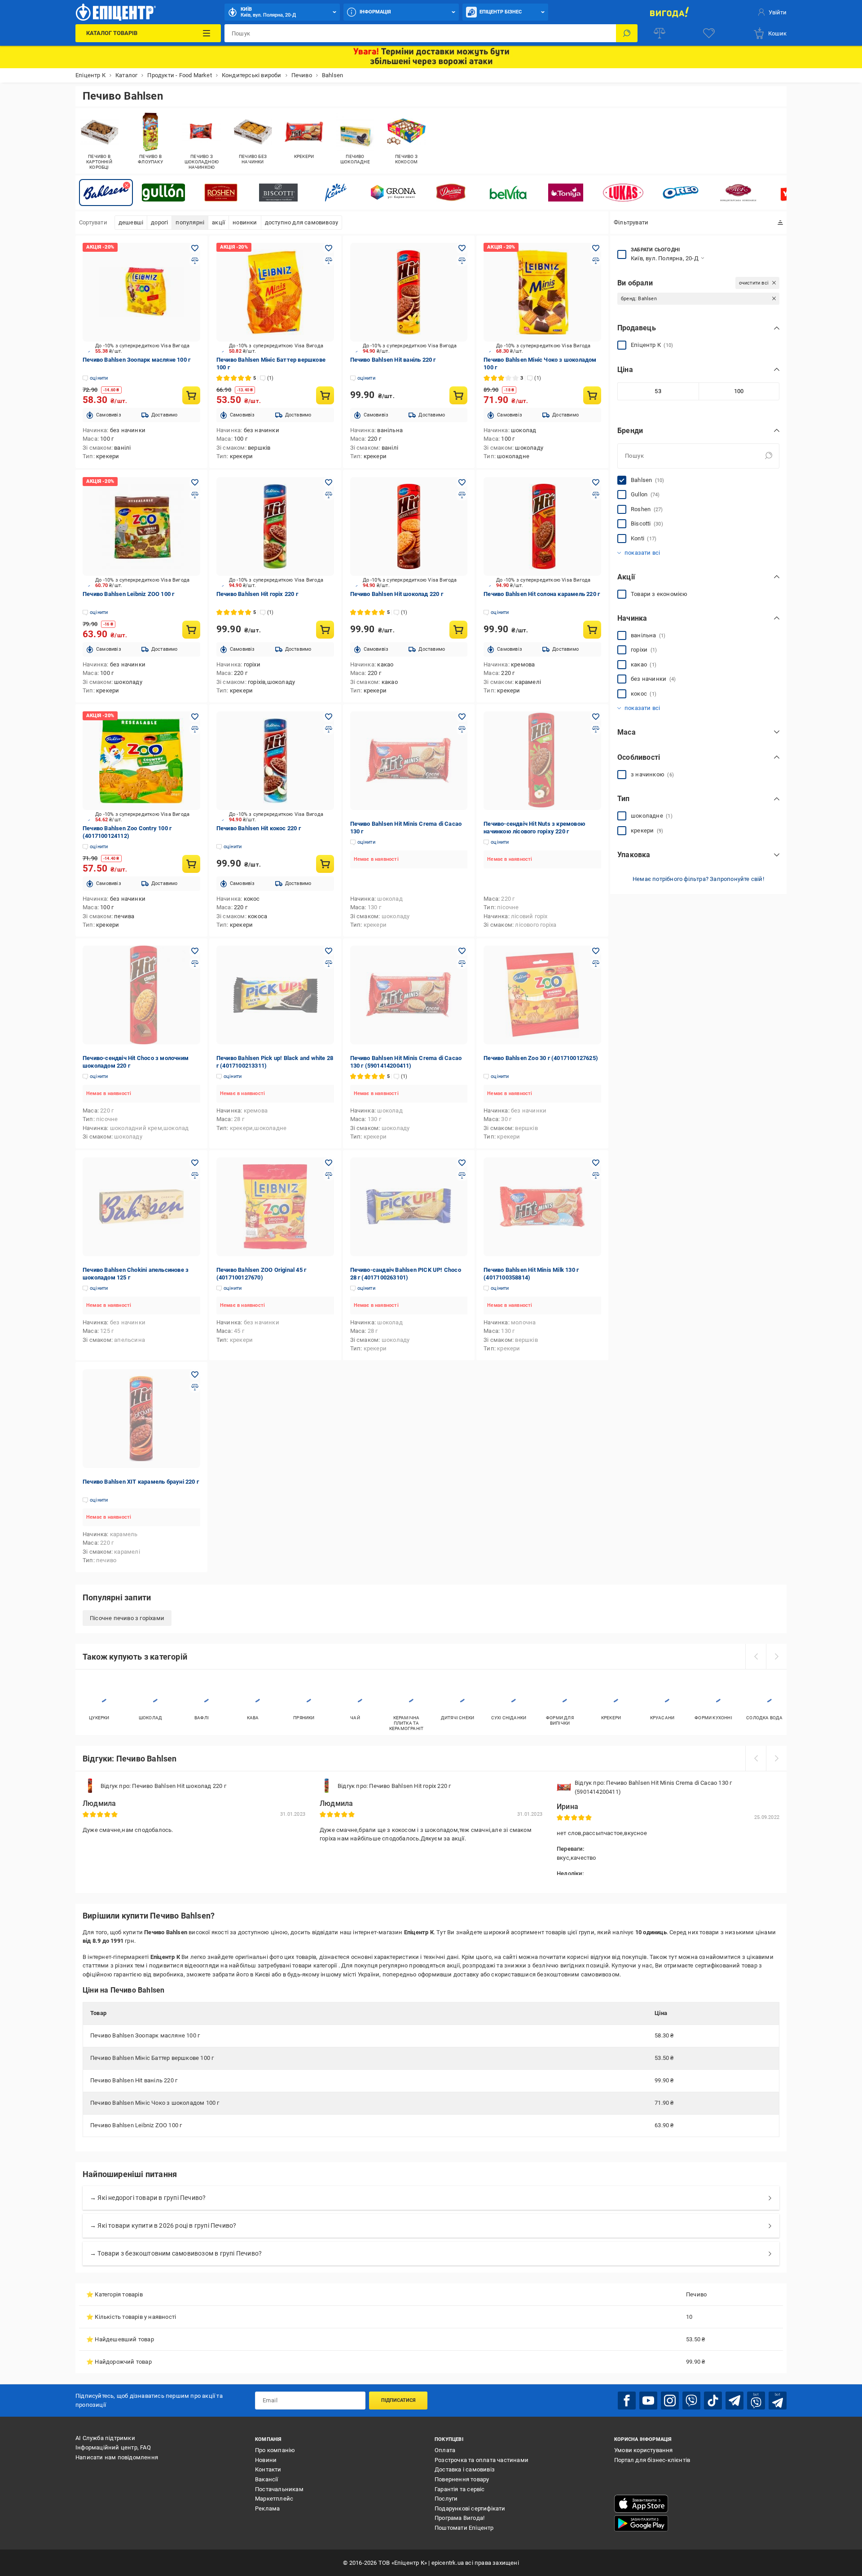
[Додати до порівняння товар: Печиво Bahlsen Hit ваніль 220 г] (462, 261)
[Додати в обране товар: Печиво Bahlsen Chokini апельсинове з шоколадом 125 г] (195, 1163)
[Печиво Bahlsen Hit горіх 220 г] (275, 526)
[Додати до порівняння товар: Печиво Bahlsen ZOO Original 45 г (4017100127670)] (329, 1175)
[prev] (756, 1656)
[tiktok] (713, 2401)
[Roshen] (221, 193)
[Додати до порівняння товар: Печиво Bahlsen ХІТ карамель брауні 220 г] (195, 1387)
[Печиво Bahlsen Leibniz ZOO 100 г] (141, 526)
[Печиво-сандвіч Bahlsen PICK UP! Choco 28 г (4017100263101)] (409, 1207)
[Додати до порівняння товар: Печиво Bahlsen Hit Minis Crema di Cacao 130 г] (462, 729)
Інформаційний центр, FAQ (113, 2447)
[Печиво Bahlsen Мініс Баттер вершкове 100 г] (275, 292)
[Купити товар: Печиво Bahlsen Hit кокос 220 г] (325, 864)
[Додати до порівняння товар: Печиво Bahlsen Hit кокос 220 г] (329, 729)
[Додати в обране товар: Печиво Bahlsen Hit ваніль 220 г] (462, 248)
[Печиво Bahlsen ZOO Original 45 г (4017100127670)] (275, 1207)
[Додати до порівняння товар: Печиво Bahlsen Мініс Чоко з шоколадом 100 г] (596, 261)
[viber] (691, 2401)
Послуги (446, 2499)
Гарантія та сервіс (460, 2489)
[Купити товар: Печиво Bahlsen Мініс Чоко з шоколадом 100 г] (592, 395)
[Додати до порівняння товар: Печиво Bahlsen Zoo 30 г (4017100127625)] (596, 964)
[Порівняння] (660, 33)
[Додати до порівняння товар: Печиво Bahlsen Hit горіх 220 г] (329, 495)
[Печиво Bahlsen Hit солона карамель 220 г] (542, 526)
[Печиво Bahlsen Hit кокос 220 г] (275, 761)
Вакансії (267, 2479)
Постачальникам (279, 2489)
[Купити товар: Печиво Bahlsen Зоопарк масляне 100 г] (191, 395)
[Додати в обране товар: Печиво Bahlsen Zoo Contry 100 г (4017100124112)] (195, 717)
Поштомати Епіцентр (464, 2528)
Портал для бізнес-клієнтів (652, 2460)
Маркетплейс (274, 2499)
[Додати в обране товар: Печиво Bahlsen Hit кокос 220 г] (329, 717)
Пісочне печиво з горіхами (127, 1618)
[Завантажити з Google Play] (641, 2523)
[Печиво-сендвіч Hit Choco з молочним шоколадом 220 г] (141, 995)
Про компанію (275, 2450)
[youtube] (648, 2401)
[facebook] (627, 2401)
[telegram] (734, 2401)
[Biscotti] (278, 193)
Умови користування (644, 2450)
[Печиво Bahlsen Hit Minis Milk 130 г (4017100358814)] (542, 1207)
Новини (266, 2460)
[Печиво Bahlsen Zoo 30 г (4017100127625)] (542, 995)
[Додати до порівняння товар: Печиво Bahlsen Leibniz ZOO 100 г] (195, 495)
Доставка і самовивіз (465, 2469)
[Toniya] (566, 193)
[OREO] (681, 193)
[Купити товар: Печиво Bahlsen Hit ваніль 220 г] (458, 395)
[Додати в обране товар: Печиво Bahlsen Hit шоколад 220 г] (462, 482)
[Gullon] (163, 193)
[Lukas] (623, 193)
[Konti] (336, 193)
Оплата (445, 2450)
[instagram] (670, 2401)
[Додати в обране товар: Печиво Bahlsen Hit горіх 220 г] (329, 482)
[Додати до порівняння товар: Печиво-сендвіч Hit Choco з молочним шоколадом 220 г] (195, 964)
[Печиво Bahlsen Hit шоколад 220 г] (409, 526)
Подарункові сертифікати (470, 2508)
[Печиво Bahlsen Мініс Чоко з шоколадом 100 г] (542, 292)
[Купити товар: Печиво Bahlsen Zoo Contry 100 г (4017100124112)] (191, 864)
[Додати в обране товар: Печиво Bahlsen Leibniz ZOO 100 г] (195, 482)
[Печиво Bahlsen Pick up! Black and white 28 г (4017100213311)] (275, 995)
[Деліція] (451, 193)
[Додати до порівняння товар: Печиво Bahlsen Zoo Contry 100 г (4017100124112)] (195, 729)
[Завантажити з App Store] (641, 2504)
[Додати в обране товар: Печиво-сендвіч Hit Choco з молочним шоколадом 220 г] (195, 951)
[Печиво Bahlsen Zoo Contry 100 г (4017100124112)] (141, 761)
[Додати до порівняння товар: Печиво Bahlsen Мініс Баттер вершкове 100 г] (329, 261)
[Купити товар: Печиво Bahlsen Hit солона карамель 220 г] (592, 630)
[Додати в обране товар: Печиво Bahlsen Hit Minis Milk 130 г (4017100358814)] (596, 1163)
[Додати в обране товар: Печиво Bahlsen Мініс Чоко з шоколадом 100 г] (596, 248)
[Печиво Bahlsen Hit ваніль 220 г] (409, 292)
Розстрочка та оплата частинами (482, 2460)
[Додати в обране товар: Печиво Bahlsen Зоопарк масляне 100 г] (195, 248)
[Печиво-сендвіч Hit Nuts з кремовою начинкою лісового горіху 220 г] (542, 761)
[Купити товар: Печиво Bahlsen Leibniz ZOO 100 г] (191, 630)
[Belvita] (508, 193)
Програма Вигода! (460, 2518)
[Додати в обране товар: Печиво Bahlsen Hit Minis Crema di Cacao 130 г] (462, 717)
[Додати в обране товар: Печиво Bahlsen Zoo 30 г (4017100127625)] (596, 951)
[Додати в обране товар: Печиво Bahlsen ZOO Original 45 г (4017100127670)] (329, 1163)
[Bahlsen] (106, 193)
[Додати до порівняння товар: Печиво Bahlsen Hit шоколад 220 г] (462, 495)
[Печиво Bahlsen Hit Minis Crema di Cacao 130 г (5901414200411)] (409, 995)
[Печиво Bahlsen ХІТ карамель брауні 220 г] (141, 1419)
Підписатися (398, 2400)
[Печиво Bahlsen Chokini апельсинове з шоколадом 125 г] (141, 1207)
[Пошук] (627, 33)
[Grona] (393, 193)
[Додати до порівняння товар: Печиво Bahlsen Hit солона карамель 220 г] (596, 495)
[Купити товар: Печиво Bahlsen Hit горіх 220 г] (325, 630)
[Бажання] (709, 33)
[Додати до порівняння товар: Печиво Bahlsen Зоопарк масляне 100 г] (195, 261)
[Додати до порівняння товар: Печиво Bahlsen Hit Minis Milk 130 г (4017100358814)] (596, 1175)
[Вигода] (669, 12)
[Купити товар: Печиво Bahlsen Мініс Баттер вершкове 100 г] (325, 395)
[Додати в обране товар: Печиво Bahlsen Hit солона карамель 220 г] (596, 482)
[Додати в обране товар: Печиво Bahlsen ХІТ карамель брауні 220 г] (195, 1375)
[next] (776, 1656)
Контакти (268, 2469)
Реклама (267, 2508)
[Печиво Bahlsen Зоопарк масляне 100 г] (141, 292)
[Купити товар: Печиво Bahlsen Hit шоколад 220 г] (458, 630)
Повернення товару (462, 2479)
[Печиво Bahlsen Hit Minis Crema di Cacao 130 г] (409, 761)
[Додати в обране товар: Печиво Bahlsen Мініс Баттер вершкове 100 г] (329, 248)
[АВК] (738, 193)
